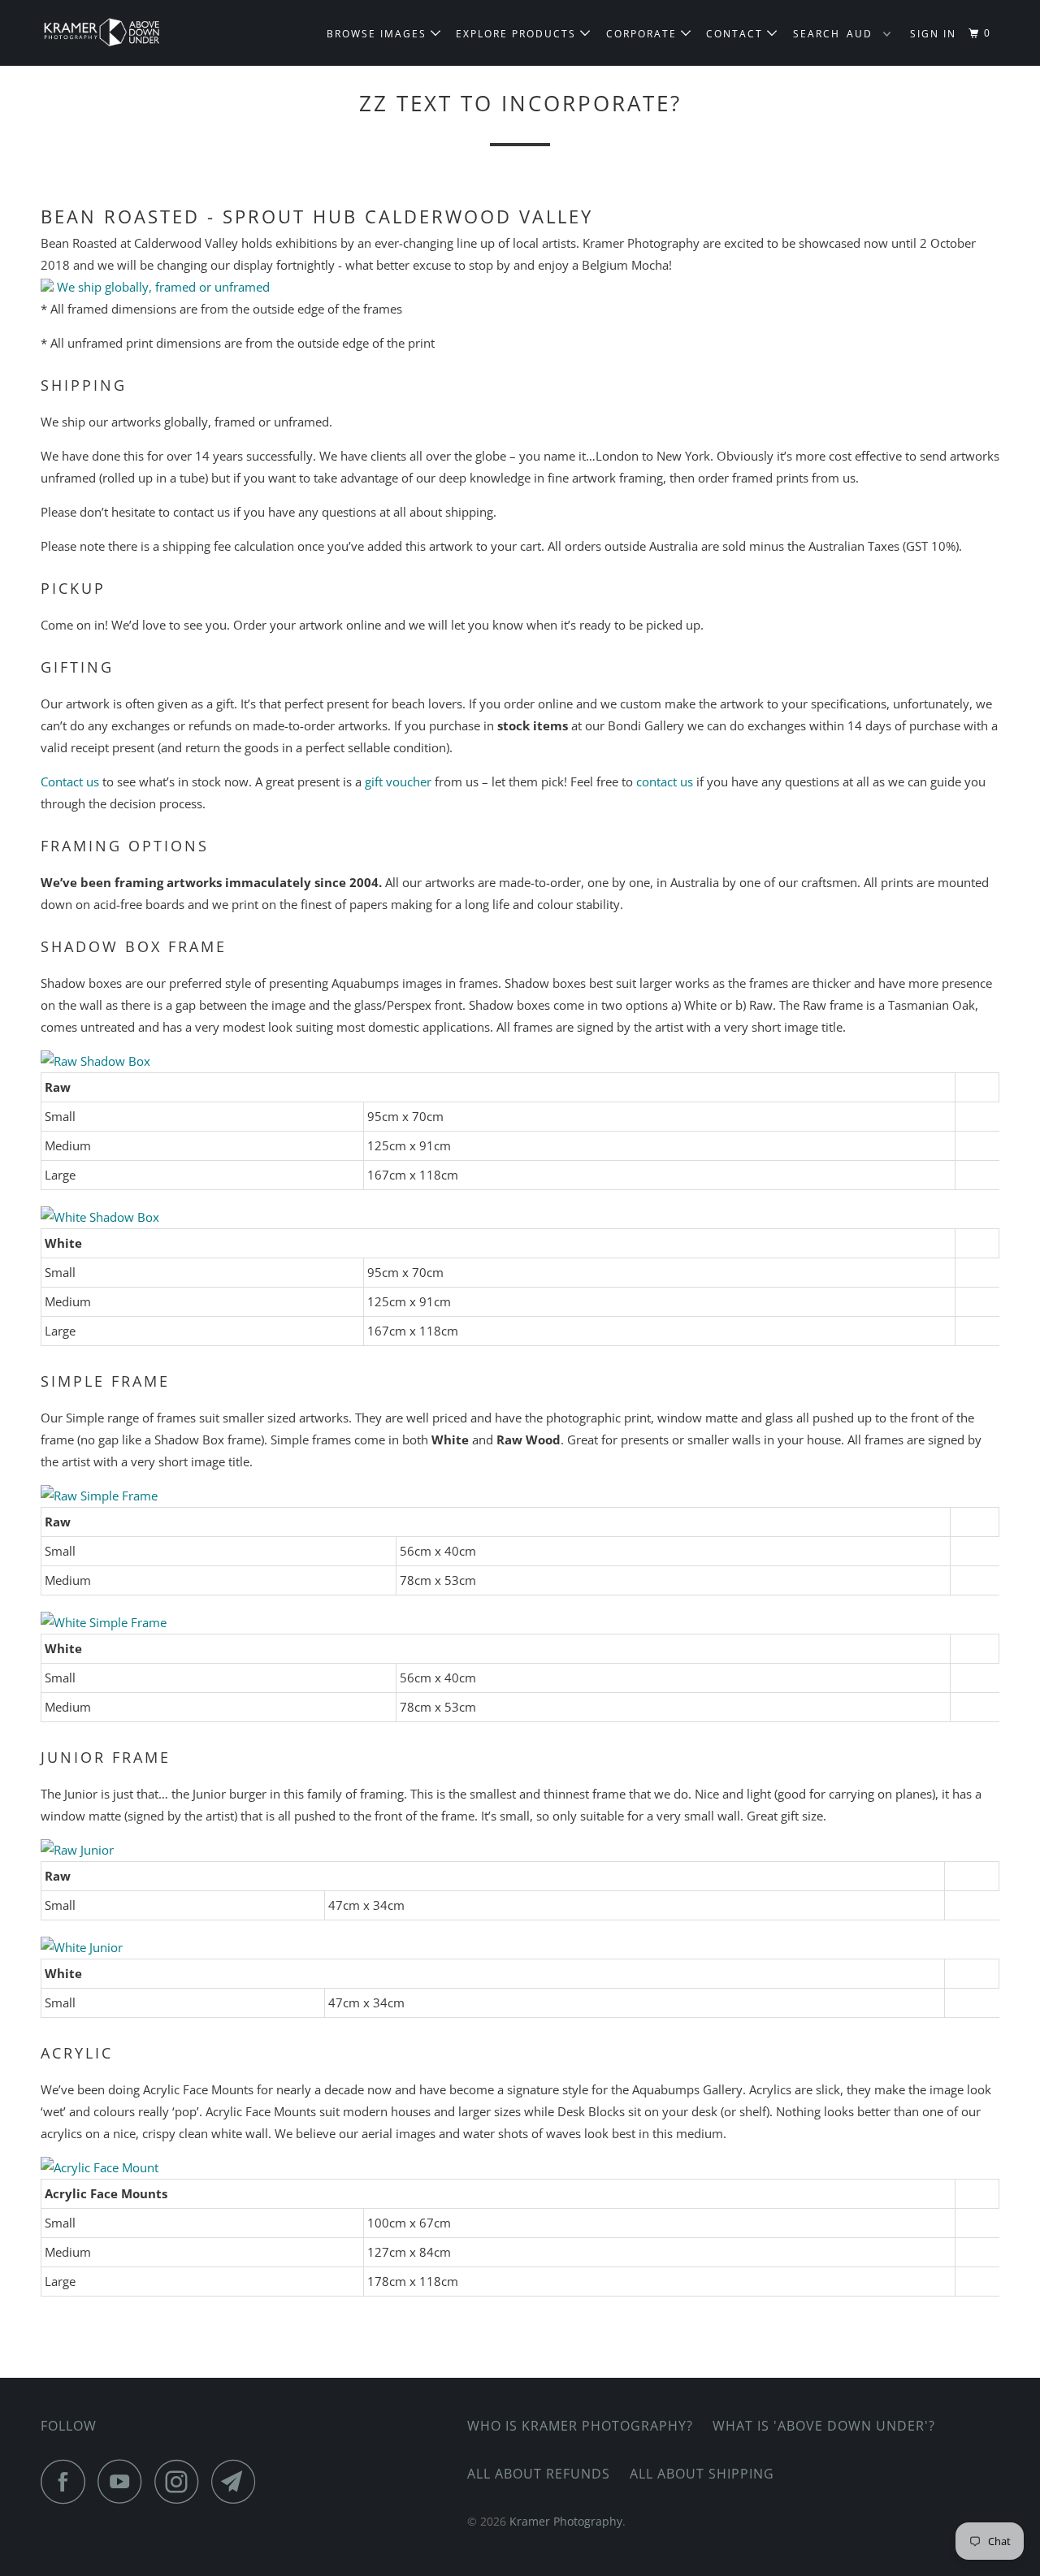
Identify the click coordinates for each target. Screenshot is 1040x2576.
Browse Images (379, 34)
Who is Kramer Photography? (580, 2426)
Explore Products (518, 34)
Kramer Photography (566, 2521)
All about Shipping (702, 2474)
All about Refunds (539, 2474)
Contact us (70, 781)
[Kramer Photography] (124, 33)
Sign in (933, 34)
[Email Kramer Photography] (238, 2481)
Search (817, 34)
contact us (665, 781)
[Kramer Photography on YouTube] (124, 2481)
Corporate (643, 34)
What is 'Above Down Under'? (824, 2426)
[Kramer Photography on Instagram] (181, 2481)
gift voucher (398, 781)
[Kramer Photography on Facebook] (67, 2481)
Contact (737, 34)
